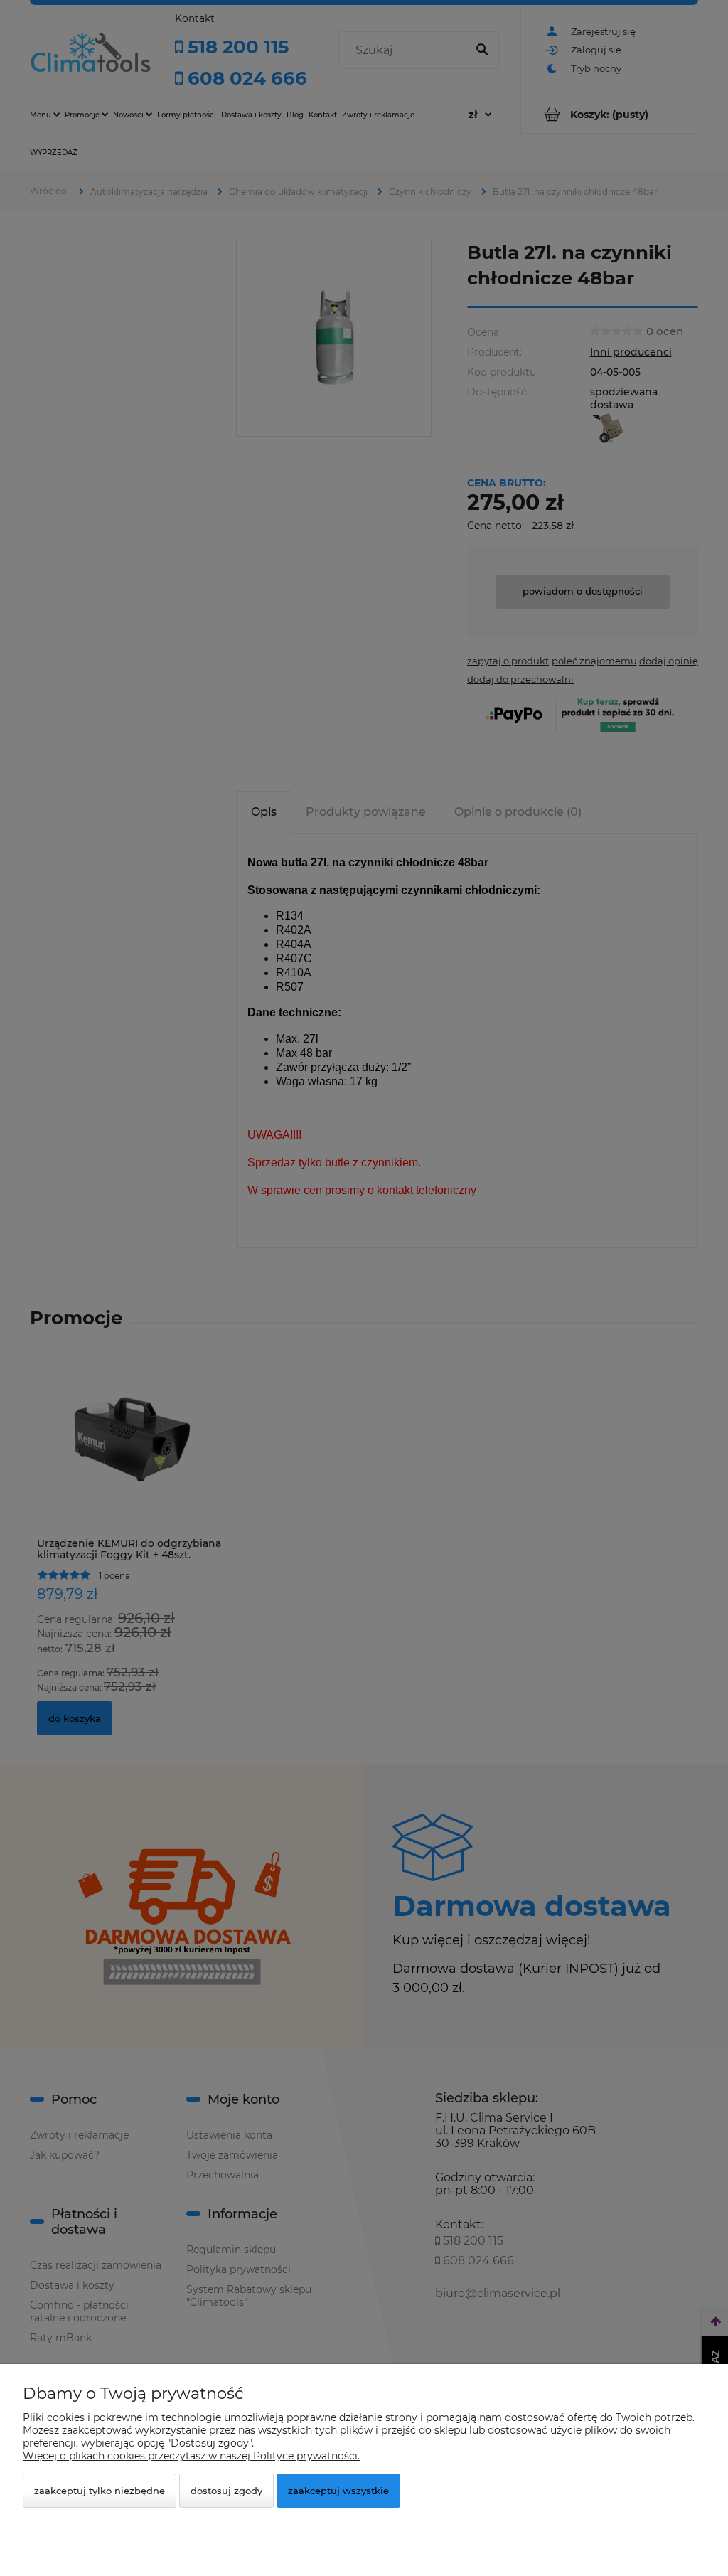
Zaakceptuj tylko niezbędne (100, 2491)
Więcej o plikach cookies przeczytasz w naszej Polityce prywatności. (191, 2456)
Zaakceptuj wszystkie (338, 2491)
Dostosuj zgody (226, 2491)
